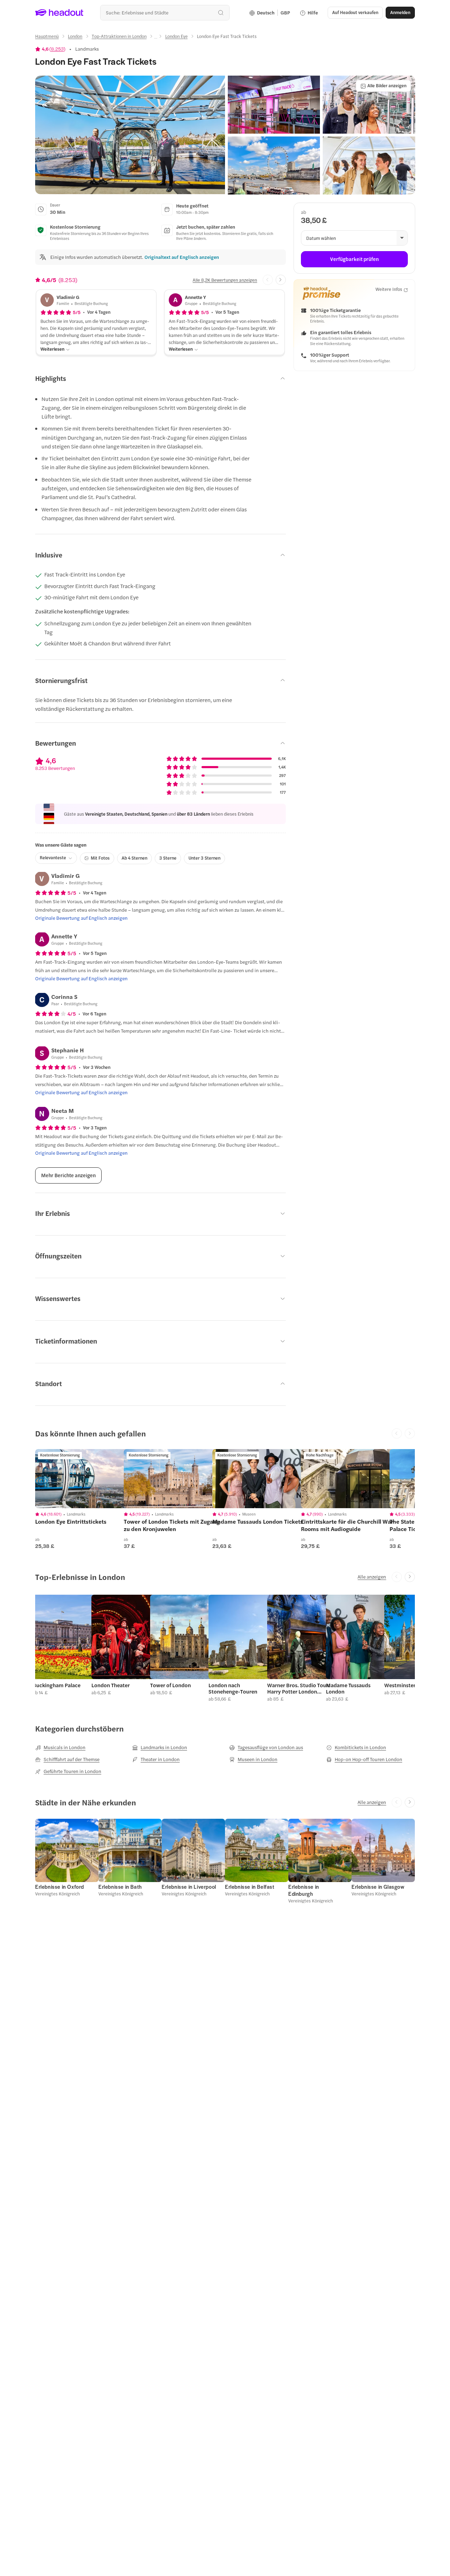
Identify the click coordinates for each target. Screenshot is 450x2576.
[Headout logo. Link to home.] (59, 13)
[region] (85, 1479)
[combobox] (165, 12)
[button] (130, 135)
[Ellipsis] (156, 38)
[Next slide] (281, 280)
